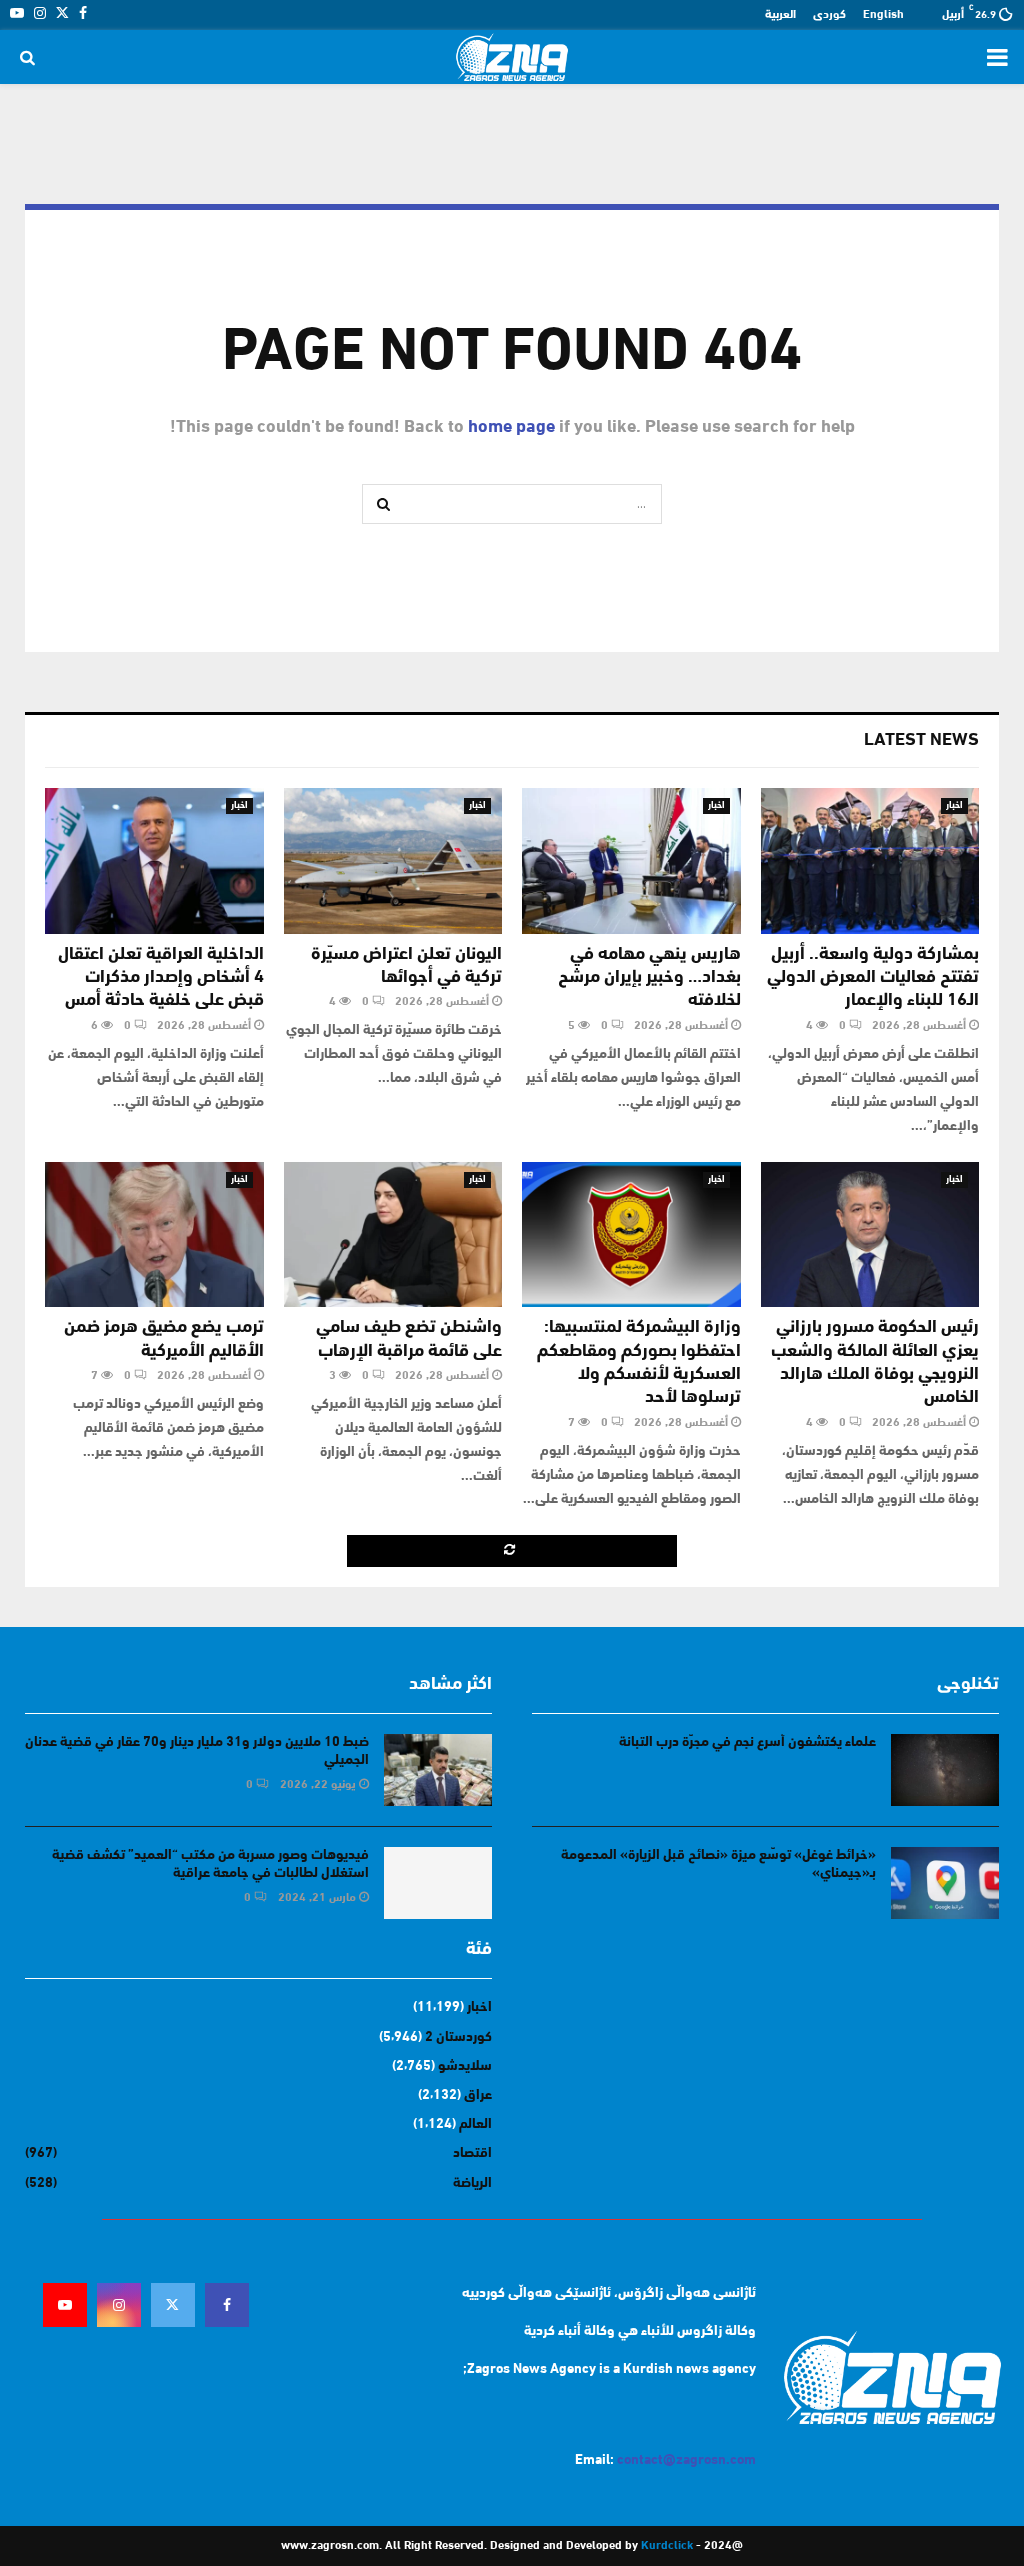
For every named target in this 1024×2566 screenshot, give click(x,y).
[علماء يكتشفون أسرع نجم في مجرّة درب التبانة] (945, 1770)
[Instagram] (119, 2305)
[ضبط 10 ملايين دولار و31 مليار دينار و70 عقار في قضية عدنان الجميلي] (438, 1770)
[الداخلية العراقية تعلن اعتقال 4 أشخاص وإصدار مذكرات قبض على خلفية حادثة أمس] (154, 861)
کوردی (829, 15)
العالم (475, 2124)
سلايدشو (465, 2066)
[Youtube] (65, 2305)
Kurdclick (667, 2546)
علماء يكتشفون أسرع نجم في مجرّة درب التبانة (747, 1742)
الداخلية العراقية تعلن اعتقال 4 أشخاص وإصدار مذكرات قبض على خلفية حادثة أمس (161, 978)
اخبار (954, 805)
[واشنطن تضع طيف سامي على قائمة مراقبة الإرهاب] (393, 1235)
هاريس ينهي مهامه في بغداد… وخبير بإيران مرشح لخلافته (649, 978)
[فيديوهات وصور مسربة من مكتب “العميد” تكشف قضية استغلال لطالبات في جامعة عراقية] (438, 1883)
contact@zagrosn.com (686, 2460)
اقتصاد (472, 2153)
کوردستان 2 (458, 2037)
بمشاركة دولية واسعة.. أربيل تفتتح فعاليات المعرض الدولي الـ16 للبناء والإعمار (873, 978)
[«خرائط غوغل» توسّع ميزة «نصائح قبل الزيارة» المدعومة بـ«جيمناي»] (945, 1883)
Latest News (921, 741)
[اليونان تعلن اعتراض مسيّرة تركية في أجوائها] (393, 861)
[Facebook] (227, 2305)
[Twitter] (173, 2305)
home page (511, 428)
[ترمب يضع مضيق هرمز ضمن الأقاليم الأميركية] (154, 1235)
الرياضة (472, 2183)
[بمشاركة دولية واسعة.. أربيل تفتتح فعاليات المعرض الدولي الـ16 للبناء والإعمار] (870, 861)
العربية (780, 15)
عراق (478, 2095)
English (883, 15)
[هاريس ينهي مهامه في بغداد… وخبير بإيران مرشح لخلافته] (631, 861)
